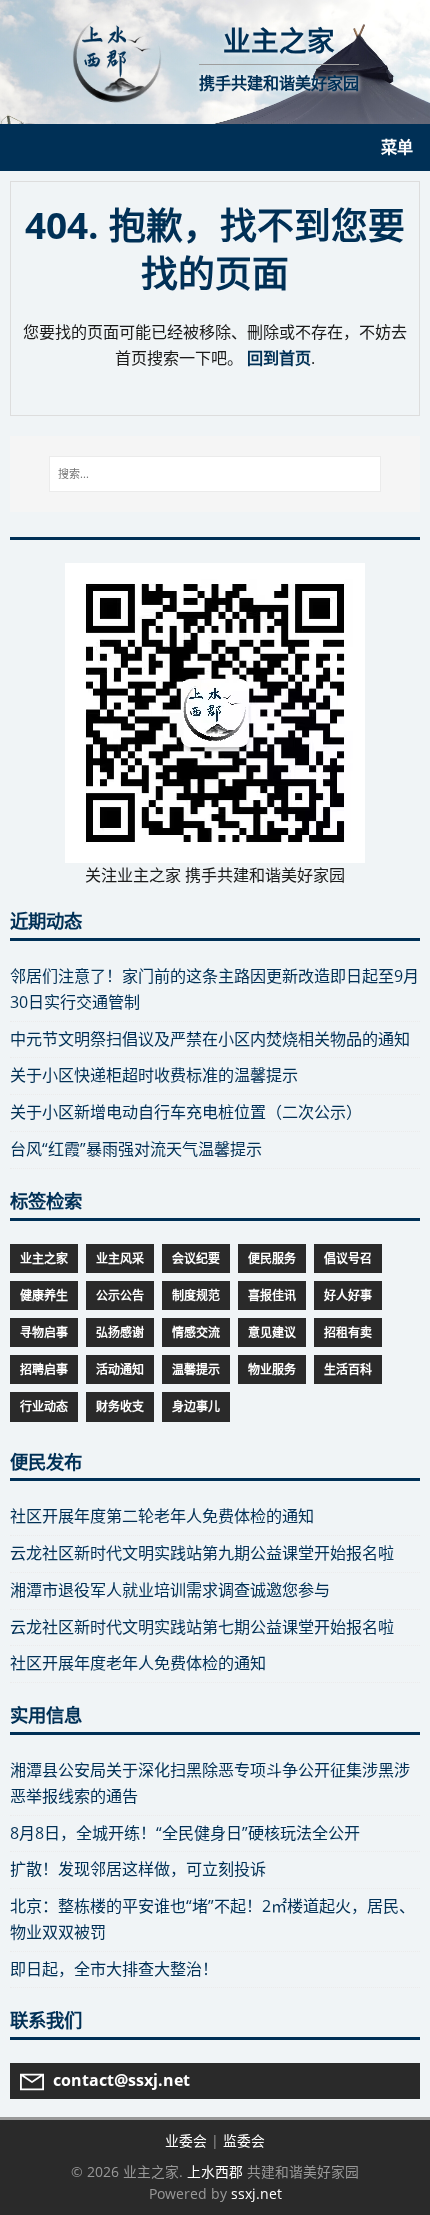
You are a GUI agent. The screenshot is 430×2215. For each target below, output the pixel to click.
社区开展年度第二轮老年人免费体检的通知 (162, 1516)
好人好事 (348, 1295)
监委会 (244, 2140)
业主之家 (44, 1258)
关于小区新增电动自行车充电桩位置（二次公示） (186, 1112)
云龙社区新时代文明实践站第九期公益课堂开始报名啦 (202, 1553)
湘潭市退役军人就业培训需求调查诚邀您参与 (170, 1590)
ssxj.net (256, 2193)
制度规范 (196, 1295)
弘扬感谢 (120, 1332)
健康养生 (44, 1295)
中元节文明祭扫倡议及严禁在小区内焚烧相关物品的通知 (210, 1039)
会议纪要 (196, 1258)
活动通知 (120, 1369)
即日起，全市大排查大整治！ (114, 1969)
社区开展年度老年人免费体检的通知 (138, 1663)
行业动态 (44, 1406)
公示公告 (120, 1295)
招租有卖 (348, 1332)
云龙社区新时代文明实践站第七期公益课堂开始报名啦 (202, 1627)
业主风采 (120, 1258)
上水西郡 (215, 2171)
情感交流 (196, 1332)
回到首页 (279, 358)
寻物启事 (44, 1332)
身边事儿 (196, 1406)
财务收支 (120, 1406)
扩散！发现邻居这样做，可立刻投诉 (138, 1869)
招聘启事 (44, 1369)
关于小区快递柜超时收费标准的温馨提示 (154, 1075)
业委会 (186, 2140)
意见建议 (272, 1332)
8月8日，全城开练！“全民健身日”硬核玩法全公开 (185, 1833)
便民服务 (272, 1258)
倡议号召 (348, 1258)
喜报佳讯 (272, 1295)
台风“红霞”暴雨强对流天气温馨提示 (136, 1149)
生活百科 (348, 1369)
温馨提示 (196, 1369)
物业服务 (272, 1369)
